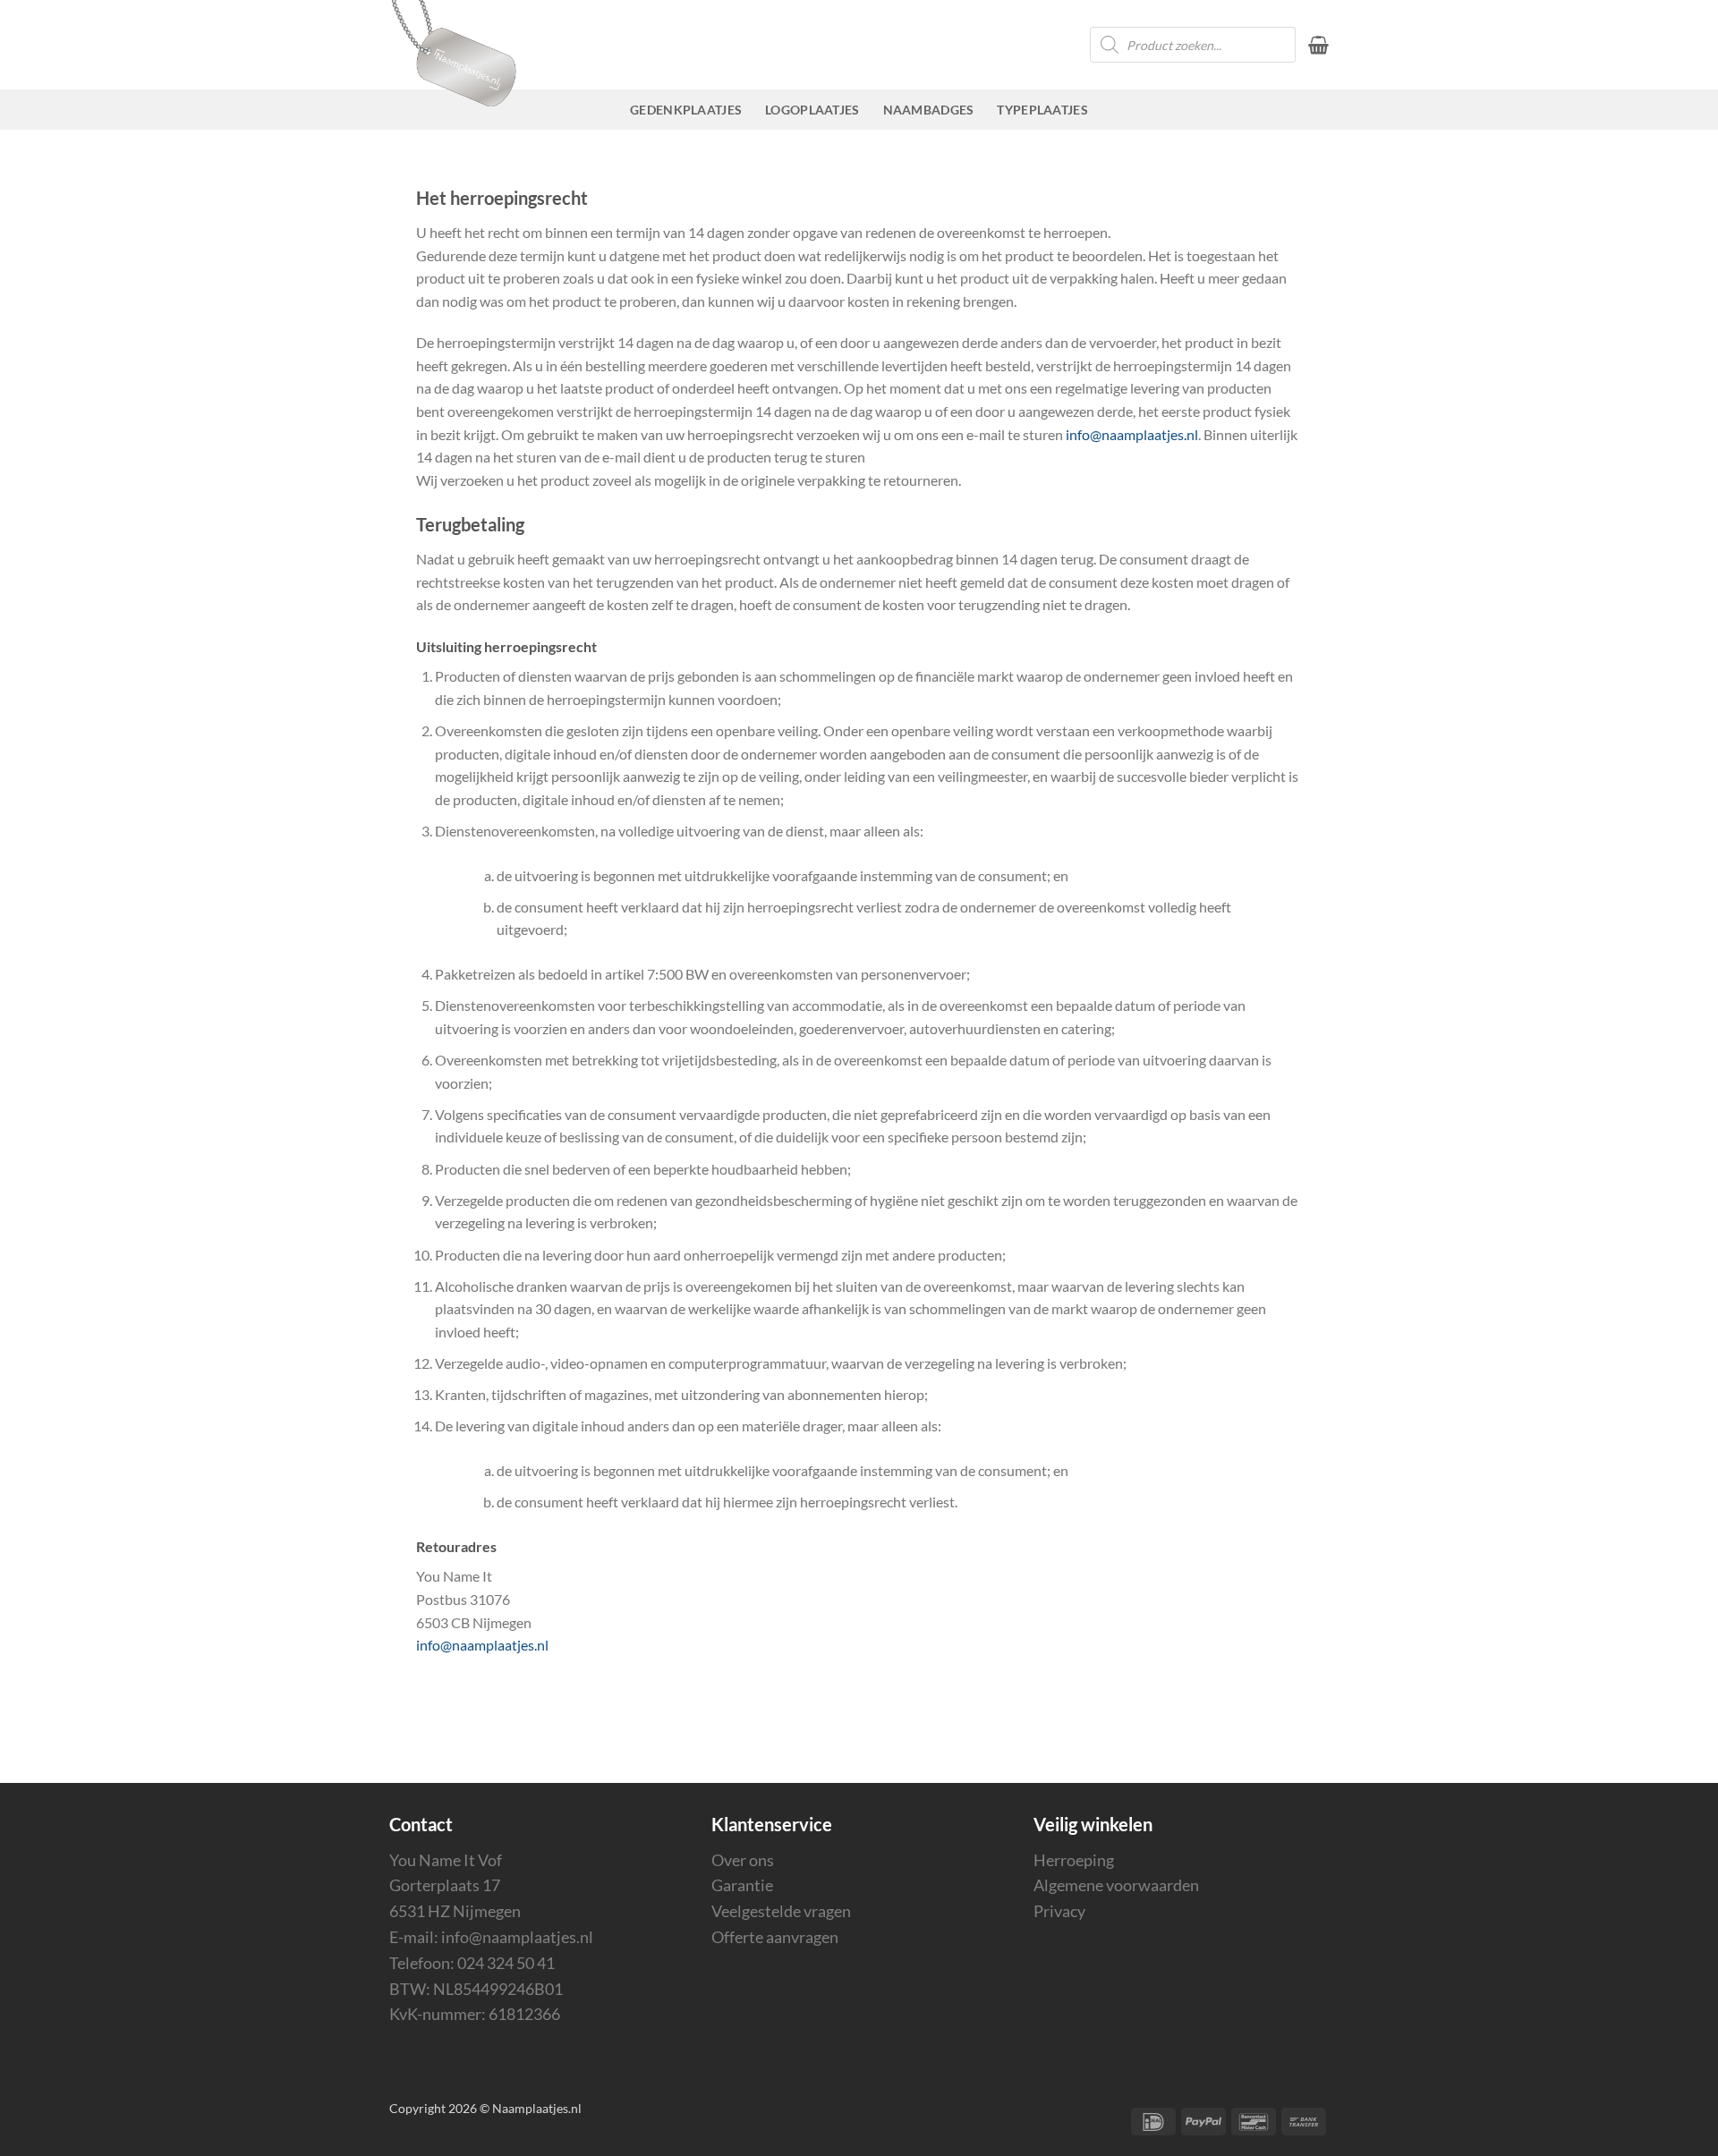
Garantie (742, 1885)
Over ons (743, 1860)
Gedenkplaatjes (686, 110)
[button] (1318, 45)
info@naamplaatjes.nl (1132, 434)
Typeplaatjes (1042, 110)
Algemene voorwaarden (1116, 1885)
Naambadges (929, 110)
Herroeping (1074, 1860)
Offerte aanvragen (775, 1937)
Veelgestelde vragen (781, 1911)
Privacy (1059, 1911)
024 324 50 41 (506, 1963)
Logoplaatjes (812, 110)
